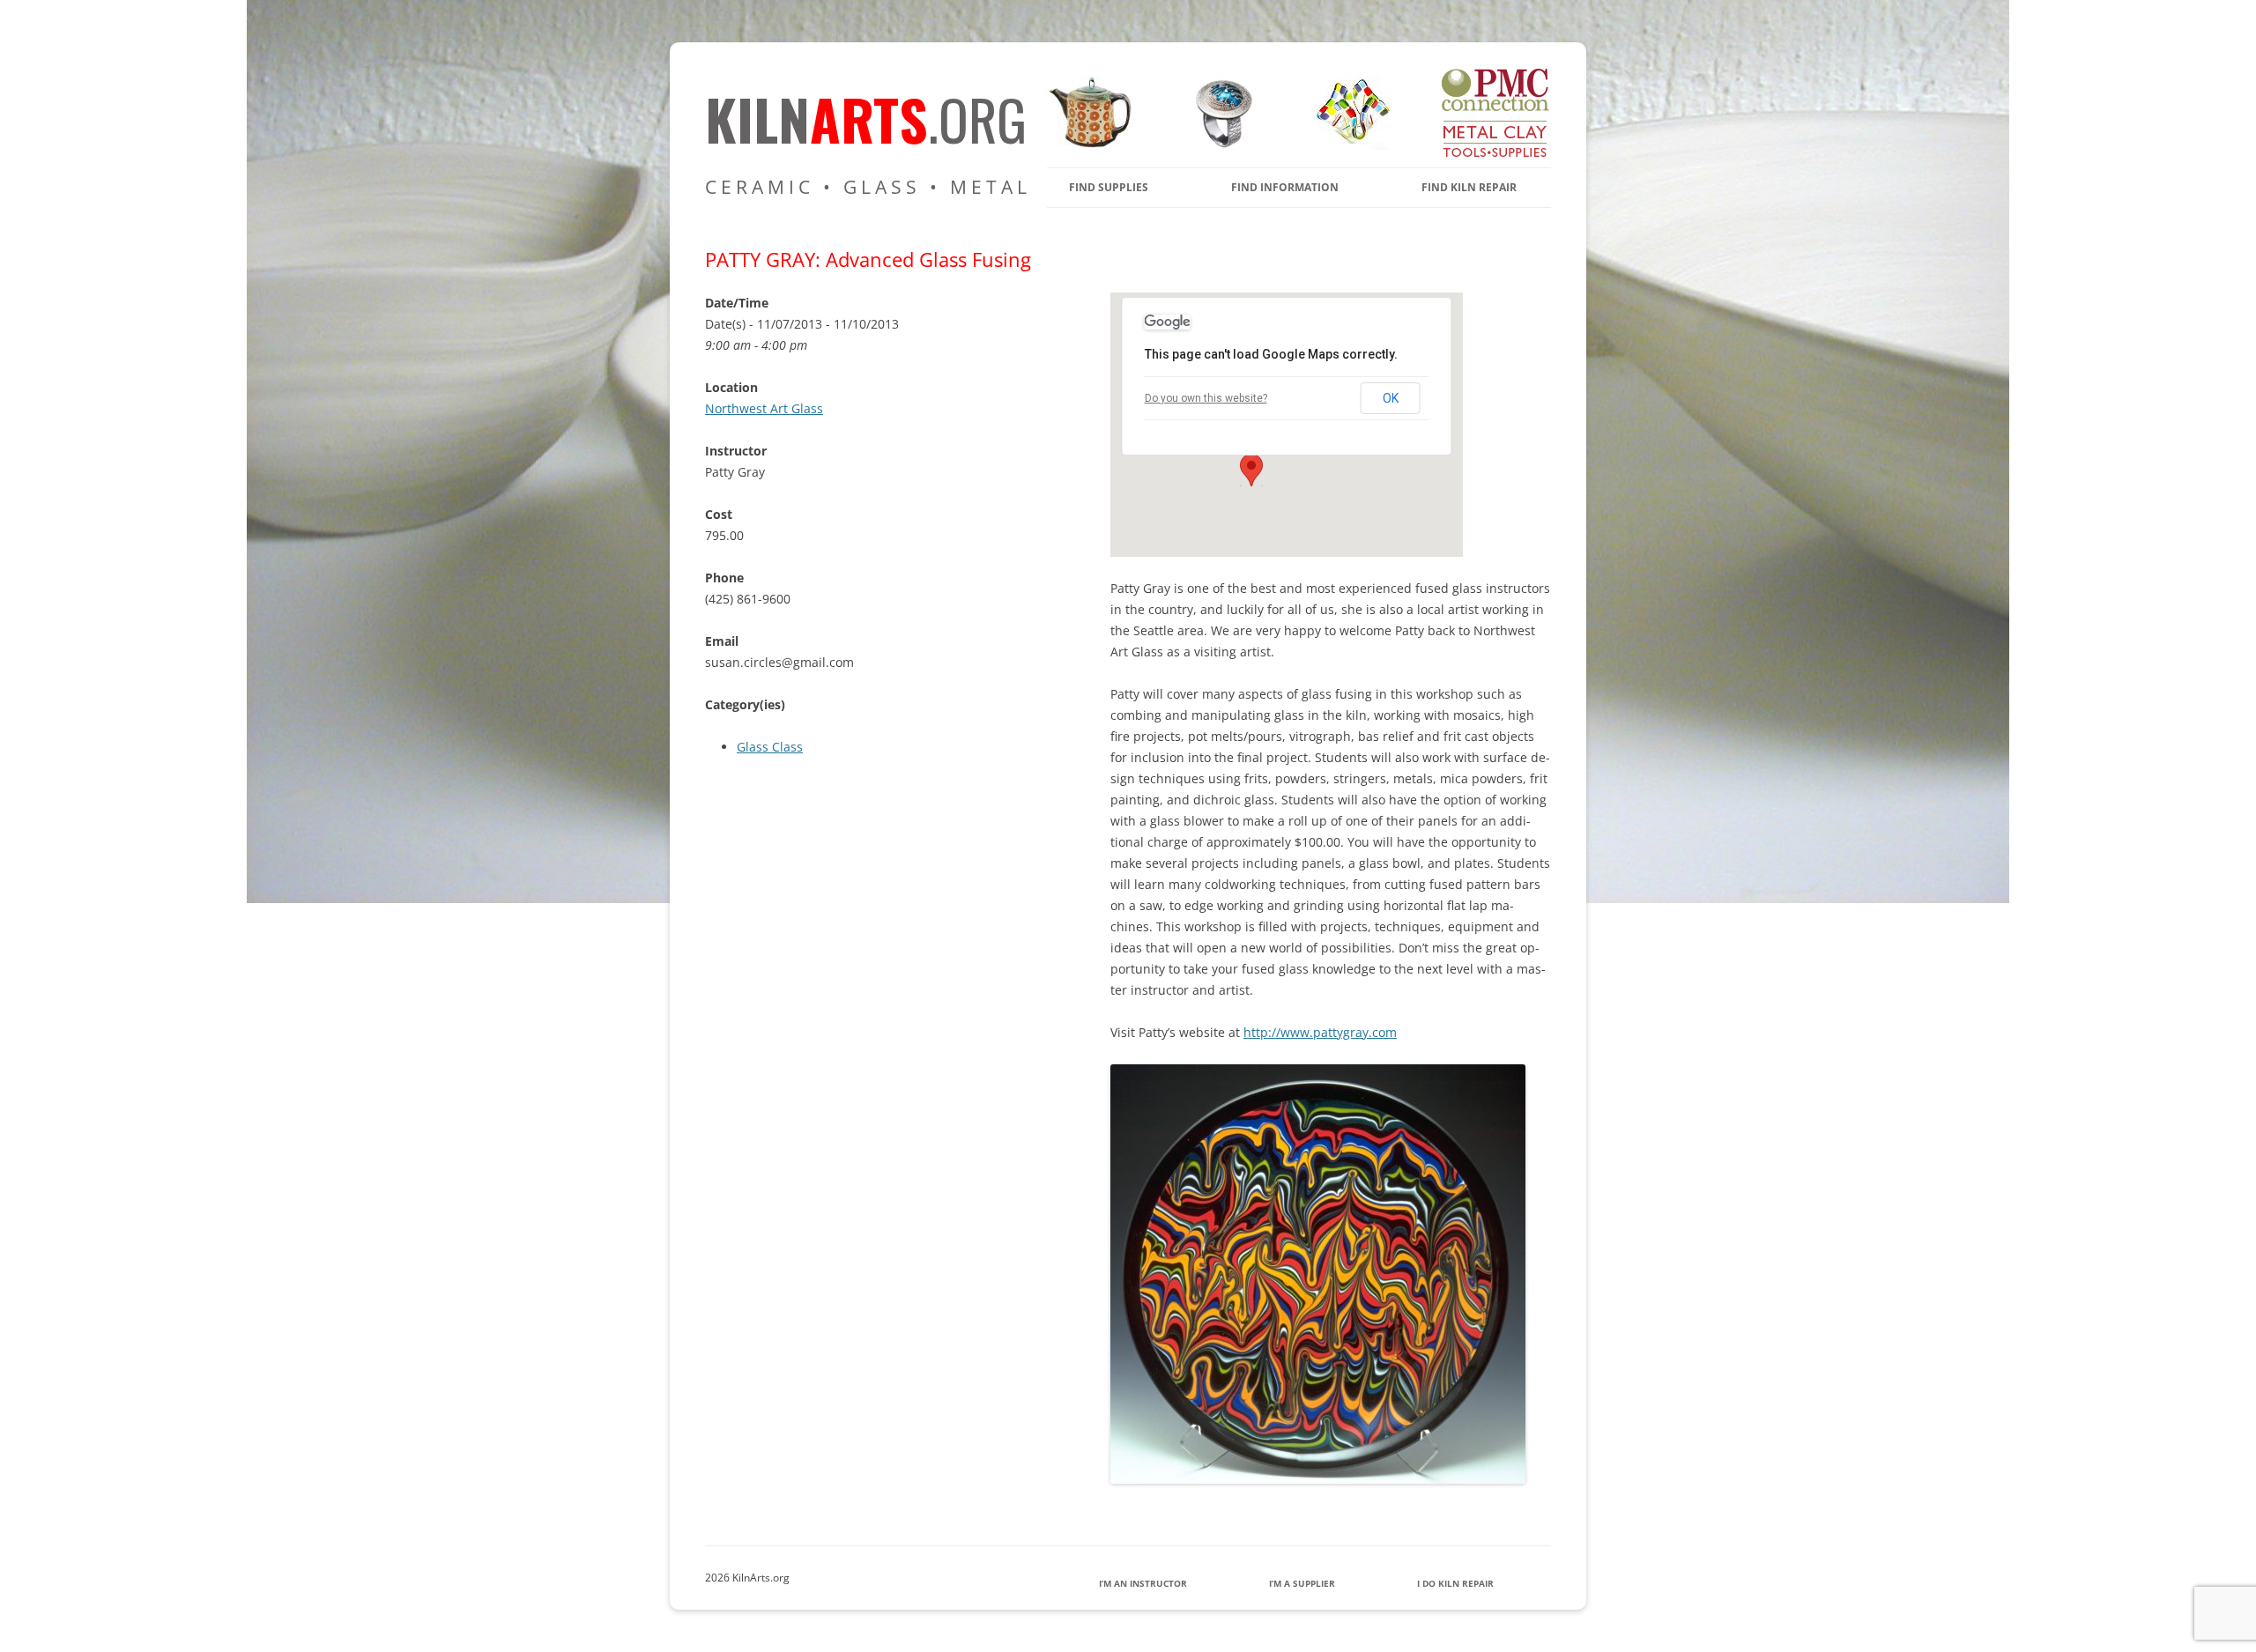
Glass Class (770, 747)
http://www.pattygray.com (1320, 1032)
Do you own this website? (1206, 398)
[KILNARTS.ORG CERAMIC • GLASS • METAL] (1218, 145)
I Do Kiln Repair (1455, 1583)
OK (1391, 398)
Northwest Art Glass (764, 408)
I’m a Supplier (1302, 1583)
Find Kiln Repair (1469, 187)
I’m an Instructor (1143, 1583)
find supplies (1109, 187)
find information (1285, 187)
